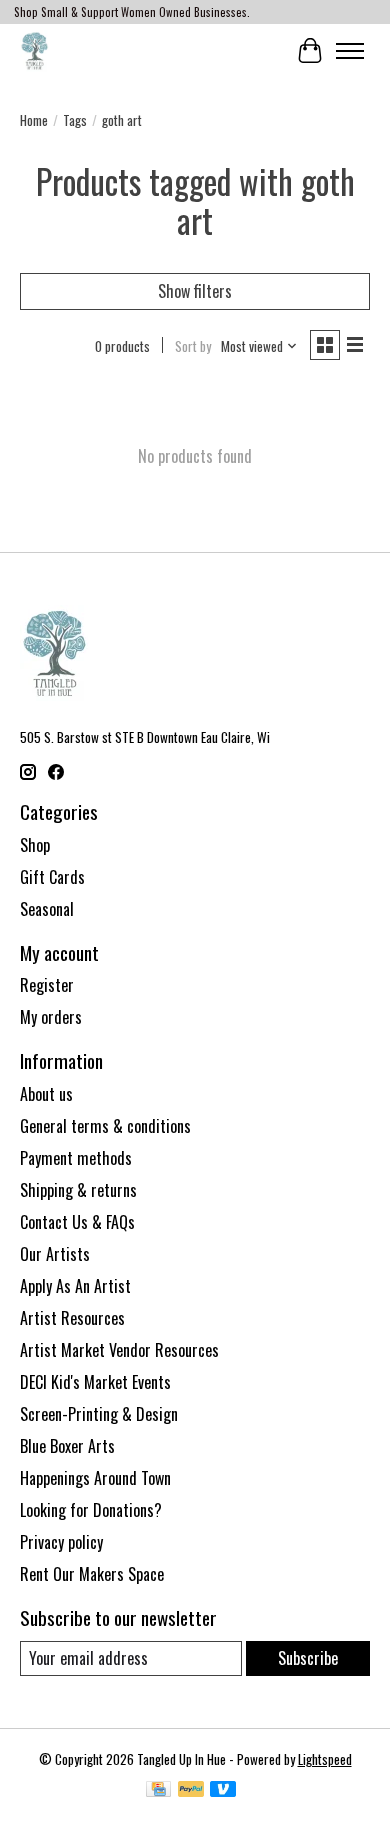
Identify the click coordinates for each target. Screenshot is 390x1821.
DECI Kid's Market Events (95, 1382)
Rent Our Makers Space (92, 1574)
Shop (35, 845)
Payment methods (76, 1158)
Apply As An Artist (75, 1286)
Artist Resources (72, 1318)
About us (46, 1094)
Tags (75, 120)
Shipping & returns (78, 1190)
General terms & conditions (105, 1126)
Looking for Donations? (91, 1510)
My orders (51, 1017)
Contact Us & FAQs (77, 1222)
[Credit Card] (158, 1791)
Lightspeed (325, 1759)
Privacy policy (61, 1542)
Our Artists (55, 1254)
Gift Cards (52, 877)
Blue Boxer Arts (67, 1446)
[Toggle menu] (350, 51)
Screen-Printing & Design (99, 1414)
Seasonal (47, 909)
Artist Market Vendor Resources (119, 1350)
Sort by (193, 346)
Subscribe (308, 1658)
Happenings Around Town (95, 1478)
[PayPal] (191, 1791)
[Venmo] (223, 1791)
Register (47, 985)
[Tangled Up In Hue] (34, 50)
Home (34, 120)
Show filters (195, 291)
